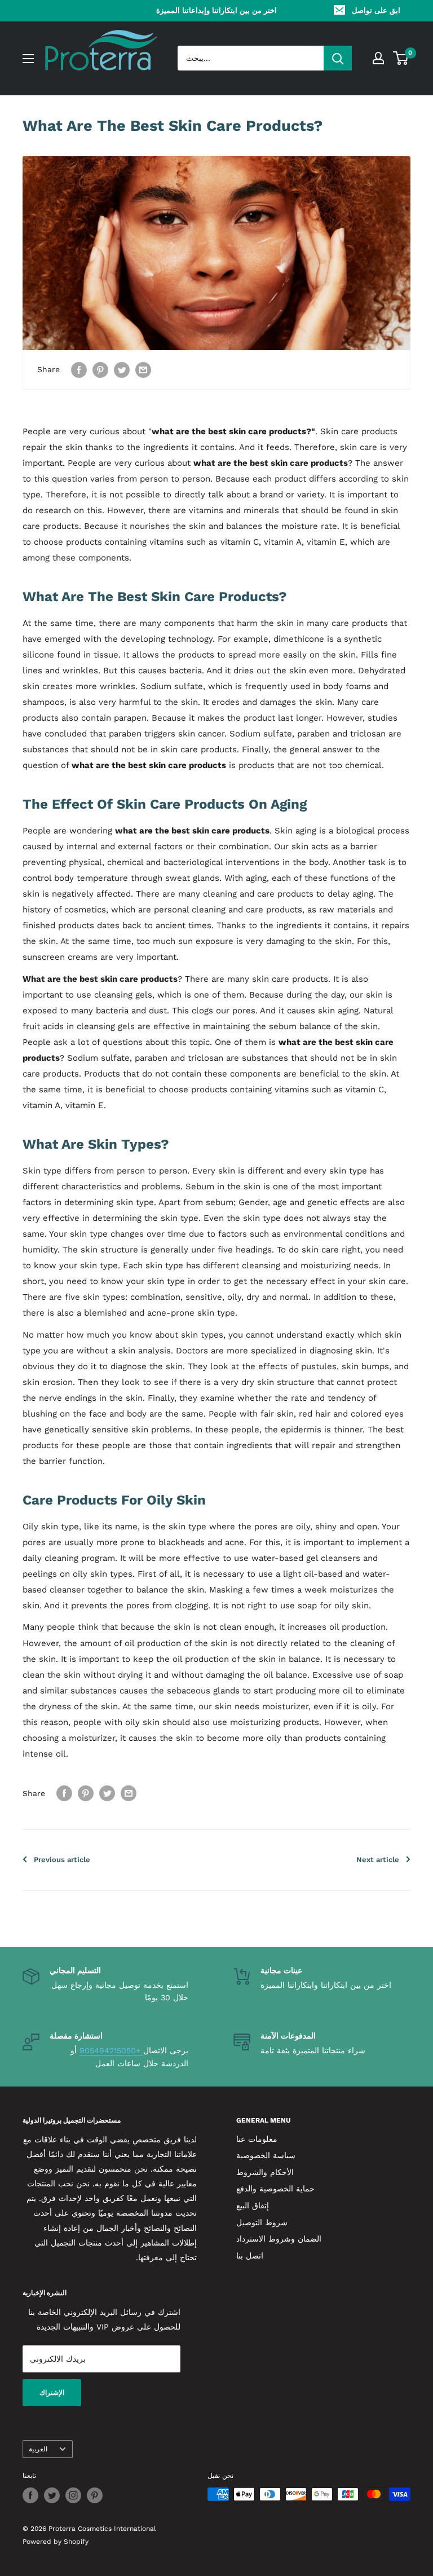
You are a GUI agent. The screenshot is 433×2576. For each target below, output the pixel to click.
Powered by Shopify (56, 2542)
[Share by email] (143, 370)
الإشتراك (52, 2393)
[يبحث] (338, 58)
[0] (401, 58)
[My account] (378, 58)
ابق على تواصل (376, 10)
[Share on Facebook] (79, 370)
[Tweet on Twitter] (122, 370)
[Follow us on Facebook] (30, 2495)
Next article (378, 1860)
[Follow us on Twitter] (52, 2495)
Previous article (62, 1860)
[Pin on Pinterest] (100, 370)
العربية (38, 2449)
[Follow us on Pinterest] (95, 2495)
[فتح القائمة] (28, 59)
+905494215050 (111, 2050)
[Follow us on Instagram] (73, 2495)
